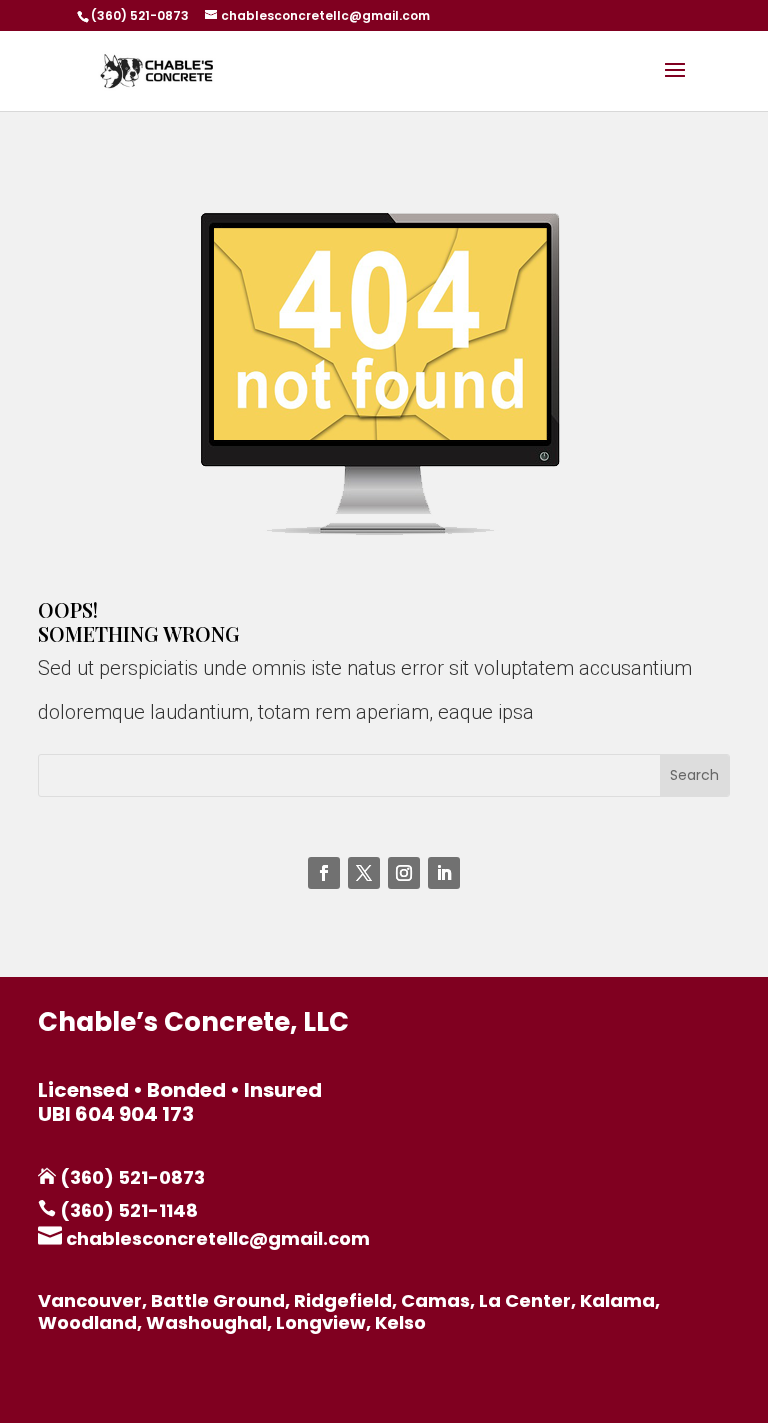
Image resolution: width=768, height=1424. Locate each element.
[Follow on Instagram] (404, 873)
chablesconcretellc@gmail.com (216, 1238)
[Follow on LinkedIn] (444, 873)
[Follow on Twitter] (364, 873)
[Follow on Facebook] (324, 873)
